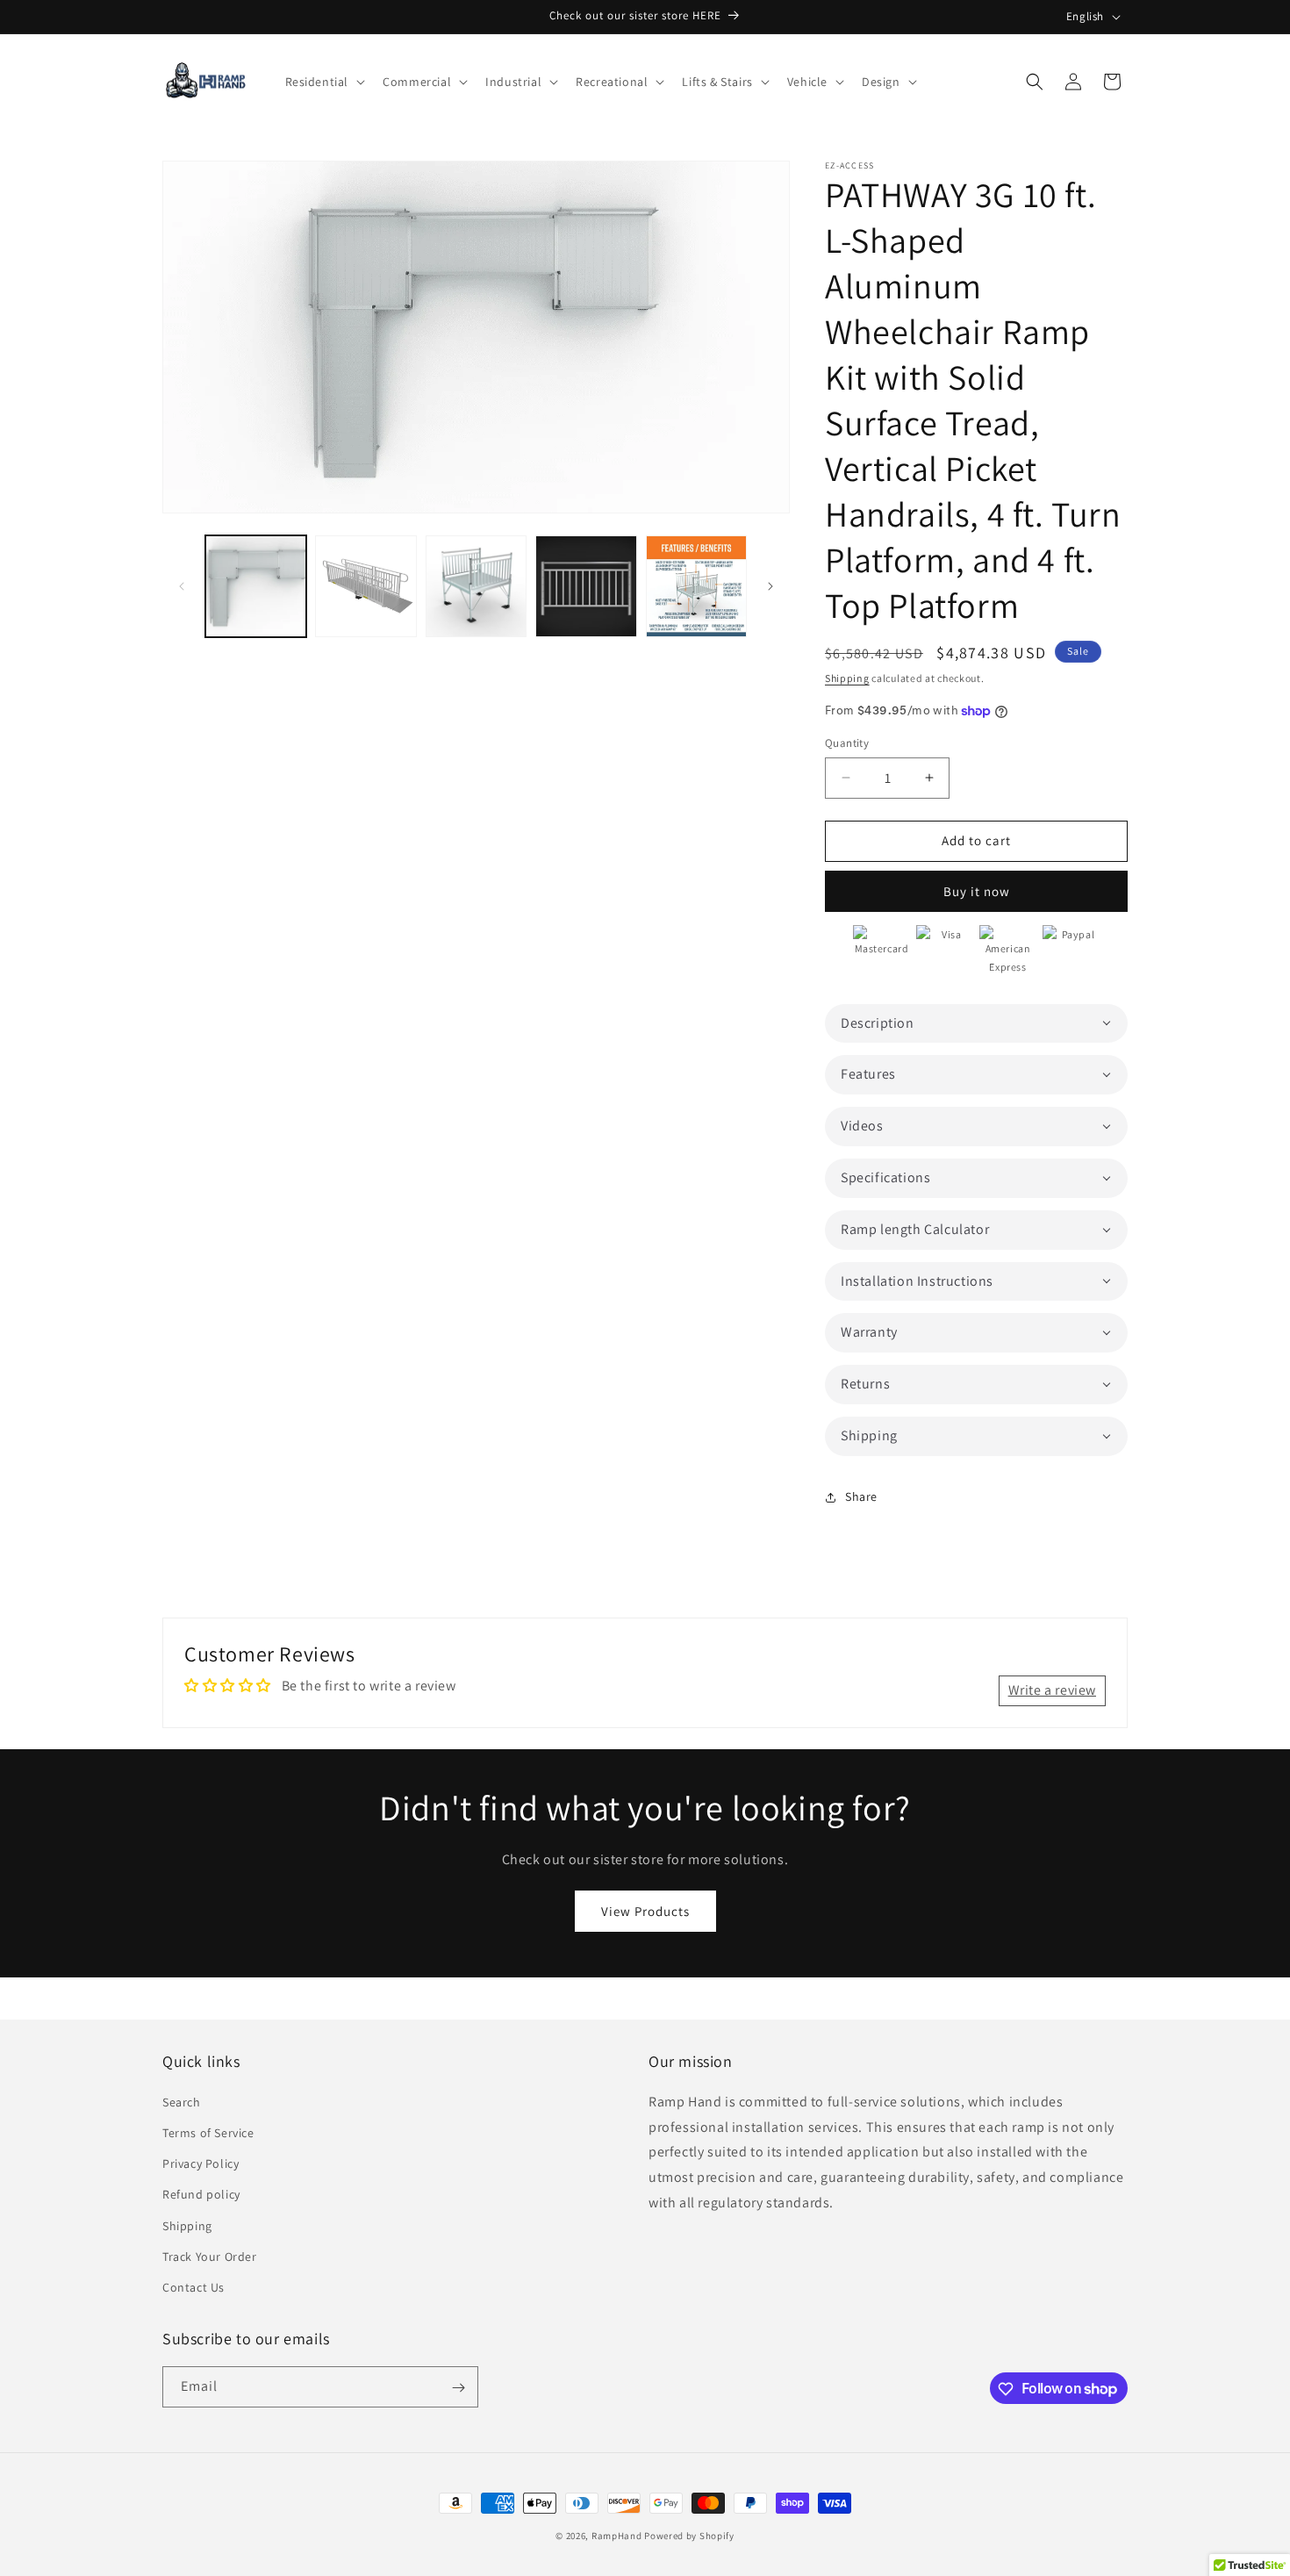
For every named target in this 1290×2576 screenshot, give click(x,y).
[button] (324, 82)
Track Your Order (210, 2256)
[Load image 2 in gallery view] (365, 586)
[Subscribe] (458, 2388)
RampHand (617, 2536)
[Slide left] (182, 586)
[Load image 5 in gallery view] (696, 586)
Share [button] (861, 1496)
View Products (645, 1910)
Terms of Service (208, 2132)
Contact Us (193, 2286)
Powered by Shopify (689, 2536)
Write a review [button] (1052, 1690)
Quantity (847, 743)
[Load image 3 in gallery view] (476, 586)
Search (182, 2101)
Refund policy (201, 2193)
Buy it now (977, 891)
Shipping (847, 678)
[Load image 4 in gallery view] (586, 586)
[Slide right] (770, 586)
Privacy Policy (201, 2163)
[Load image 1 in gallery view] (256, 586)
